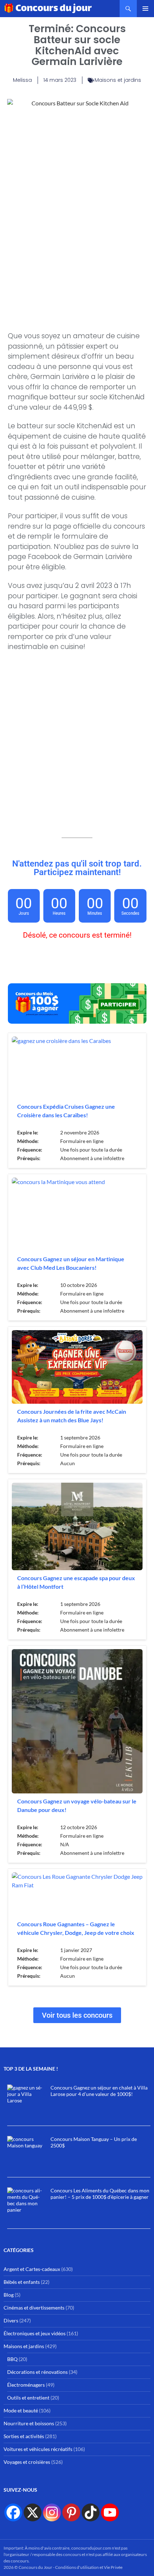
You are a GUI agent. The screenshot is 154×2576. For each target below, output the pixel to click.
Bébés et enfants (22, 2282)
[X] (33, 2512)
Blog (9, 2295)
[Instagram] (52, 2512)
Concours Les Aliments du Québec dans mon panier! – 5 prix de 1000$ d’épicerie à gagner (100, 2194)
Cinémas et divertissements (34, 2308)
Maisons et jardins (118, 80)
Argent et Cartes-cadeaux (32, 2269)
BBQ (12, 2359)
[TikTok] (91, 2512)
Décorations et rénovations (37, 2372)
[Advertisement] (77, 240)
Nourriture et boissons (29, 2423)
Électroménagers (26, 2385)
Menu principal (145, 9)
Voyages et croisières (27, 2462)
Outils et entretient (28, 2398)
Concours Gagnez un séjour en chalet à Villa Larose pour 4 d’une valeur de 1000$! (99, 2091)
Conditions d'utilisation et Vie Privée (89, 2567)
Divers (11, 2320)
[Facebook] (13, 2512)
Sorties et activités (24, 2436)
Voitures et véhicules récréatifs (38, 2449)
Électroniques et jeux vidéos (35, 2333)
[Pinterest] (71, 2512)
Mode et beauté (21, 2410)
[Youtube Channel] (110, 2512)
